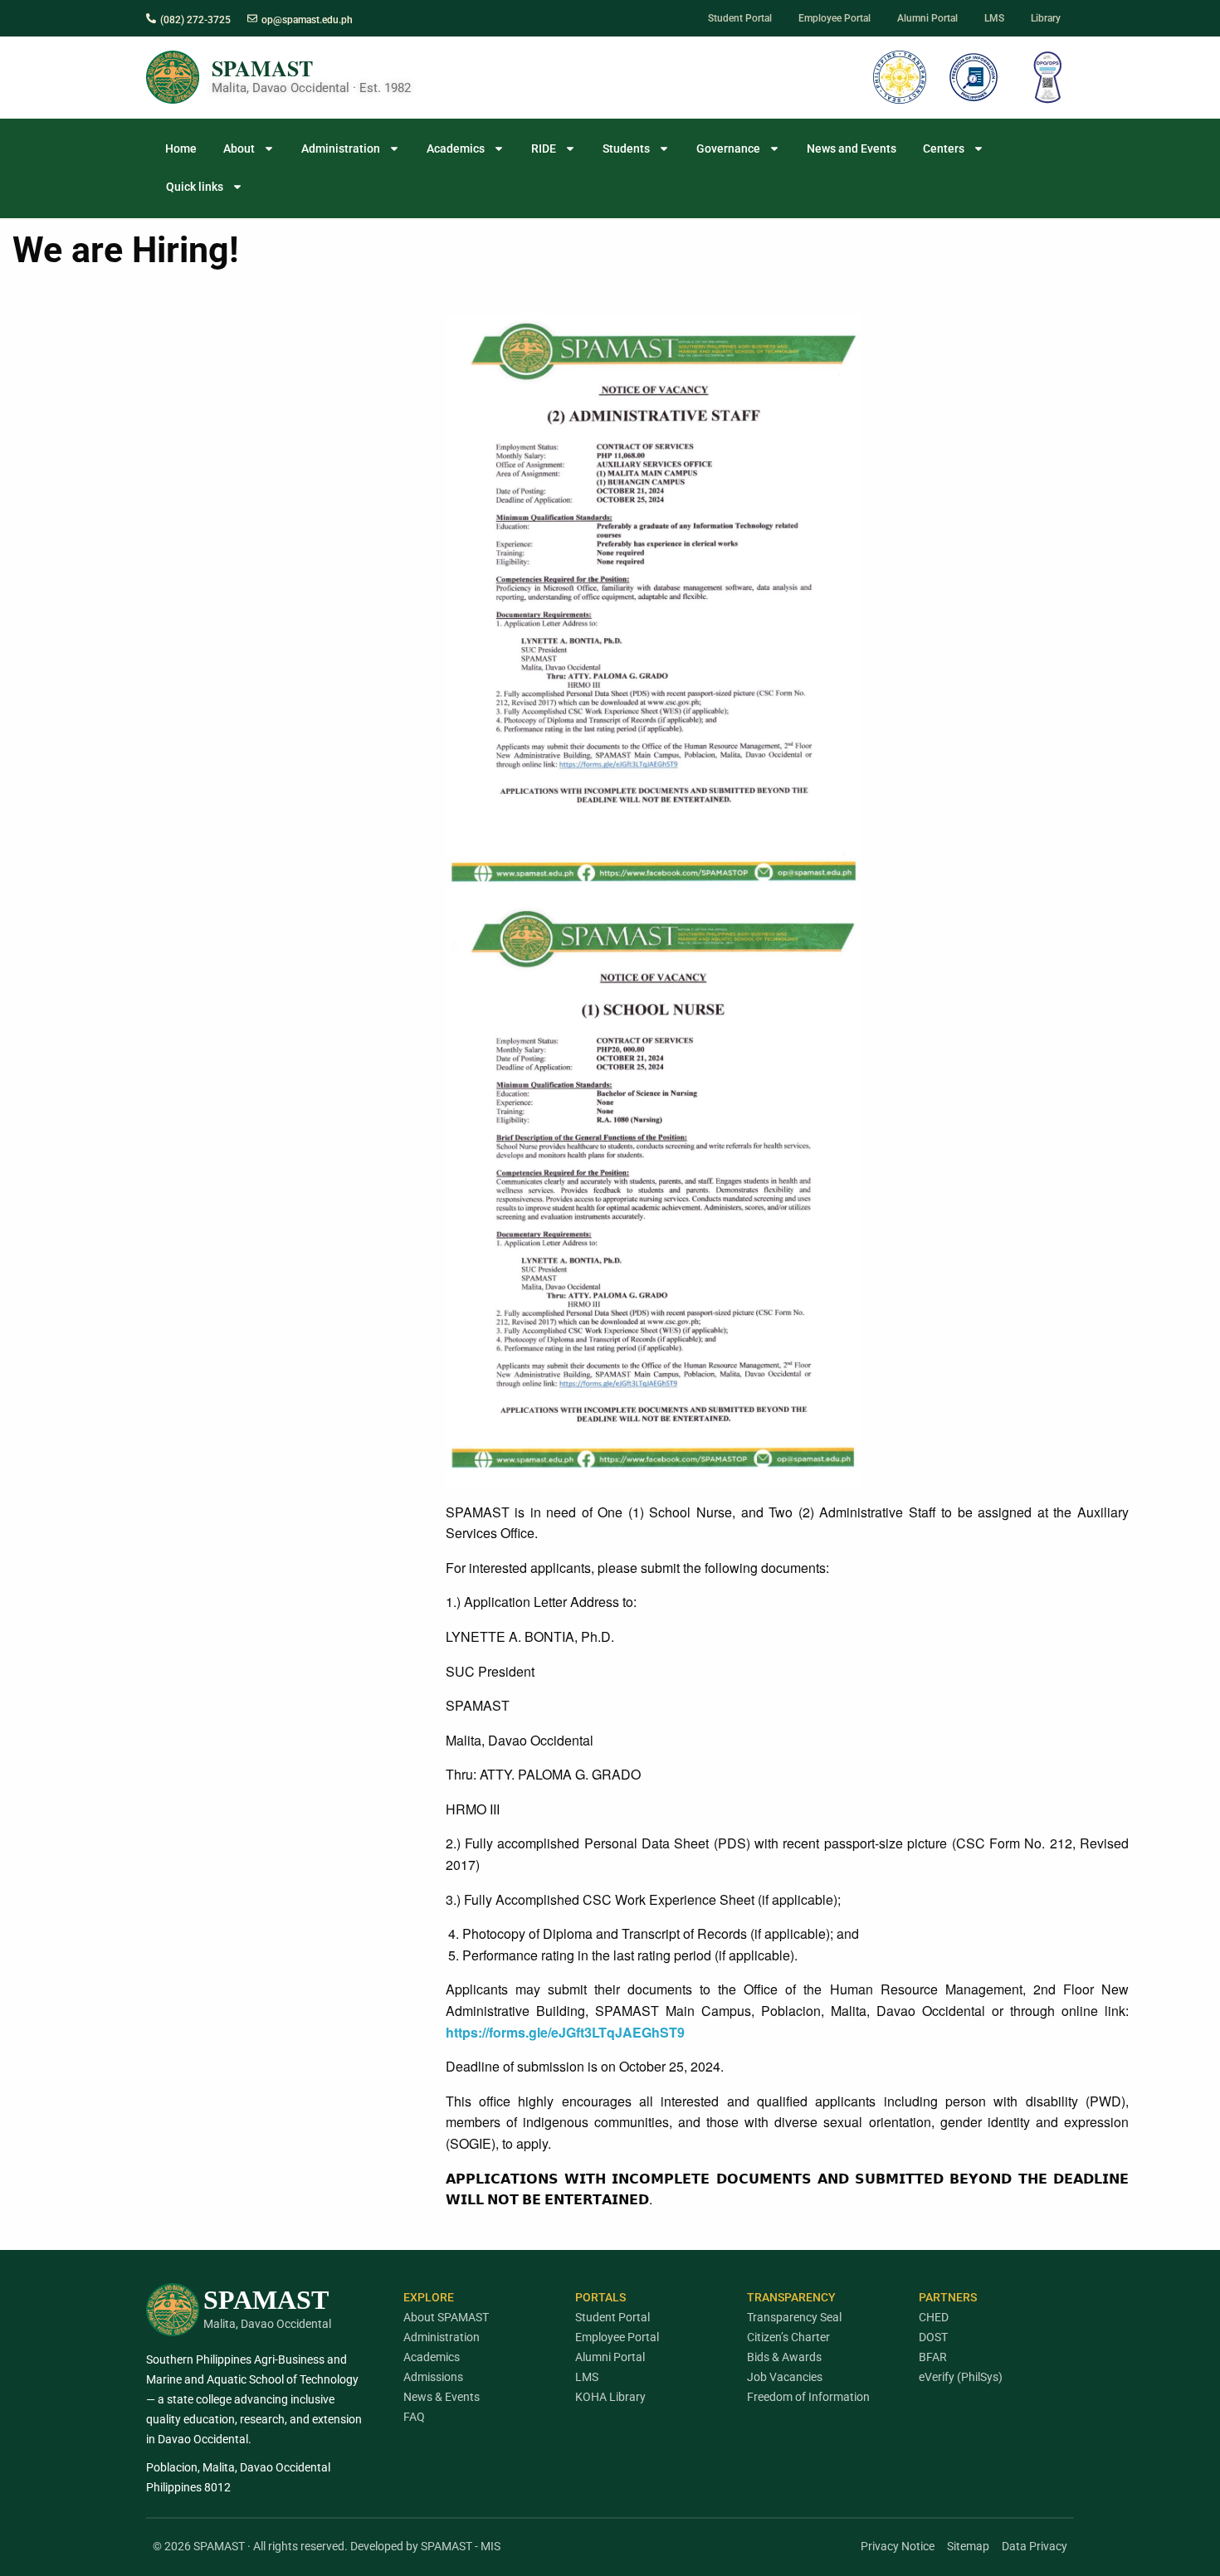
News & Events (442, 2397)
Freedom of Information (808, 2397)
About (239, 149)
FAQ (414, 2417)
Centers (944, 149)
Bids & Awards (784, 2357)
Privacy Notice (898, 2546)
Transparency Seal (794, 2317)
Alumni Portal (610, 2357)
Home (181, 149)
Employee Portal (617, 2337)
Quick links (195, 187)
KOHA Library (610, 2397)
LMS (587, 2377)
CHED (934, 2317)
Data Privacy (1035, 2546)
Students (626, 149)
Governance (728, 149)
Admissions (433, 2377)
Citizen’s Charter (788, 2337)
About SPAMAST (446, 2317)
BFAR (933, 2357)
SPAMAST (262, 68)
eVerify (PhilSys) (961, 2377)
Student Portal (612, 2317)
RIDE (544, 149)
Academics (456, 149)
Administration (341, 149)
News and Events (852, 149)
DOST (933, 2337)
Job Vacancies (785, 2377)
